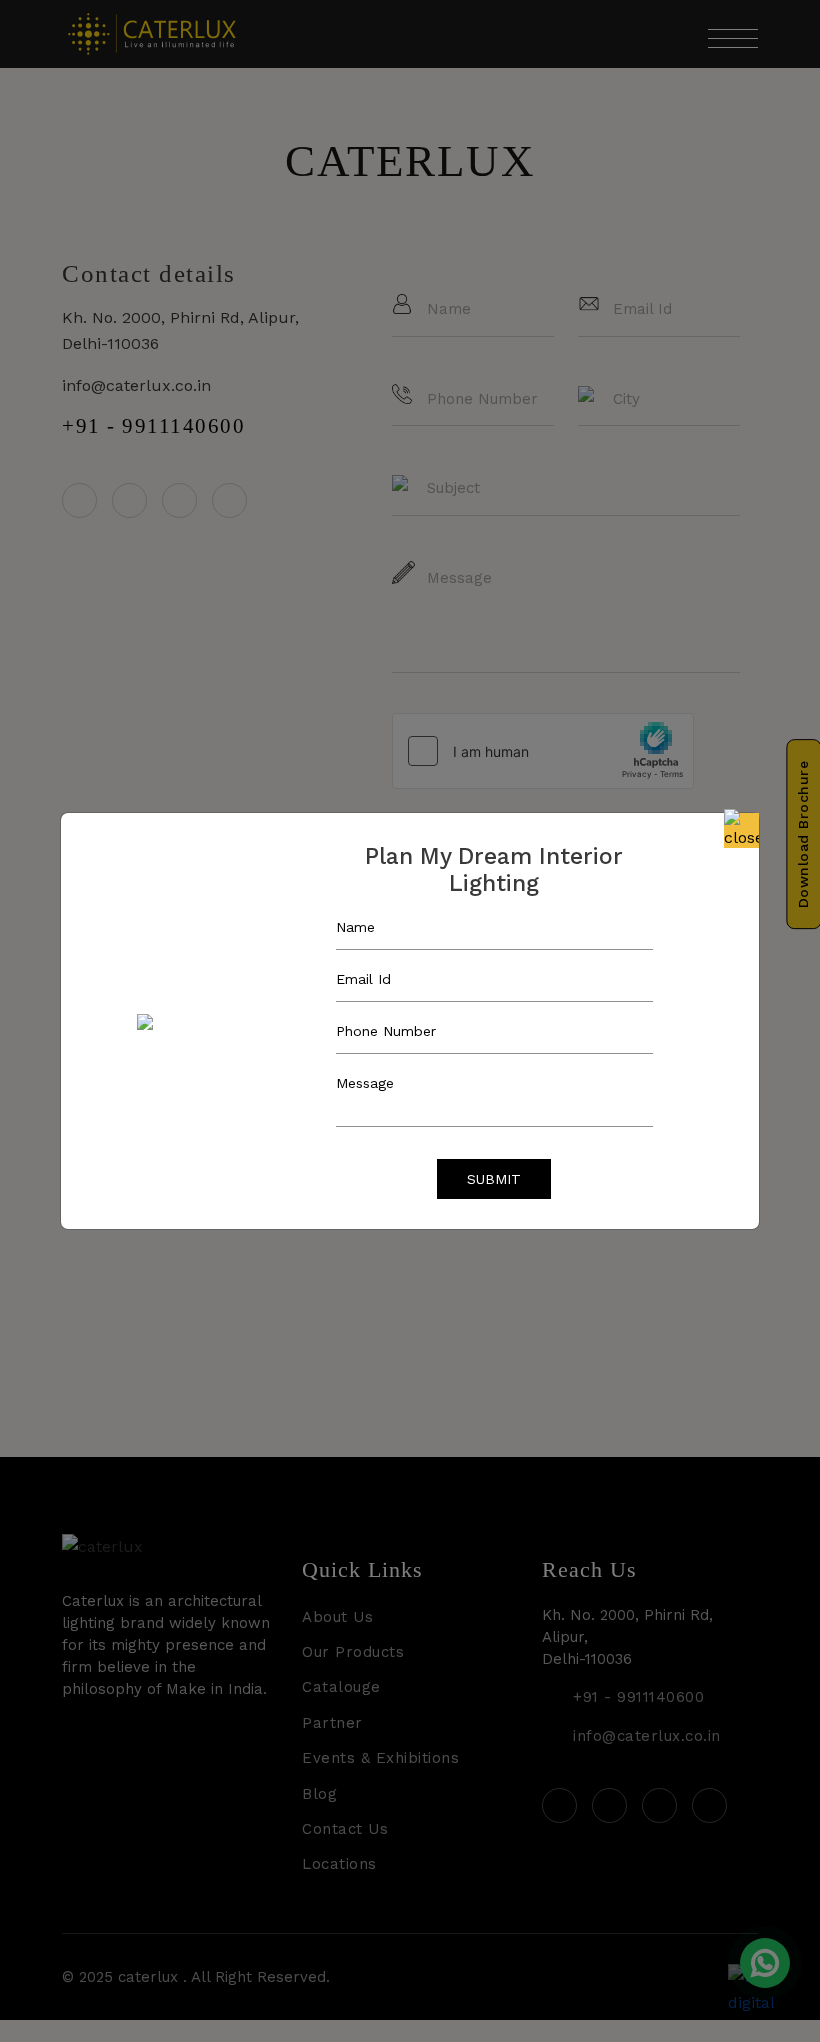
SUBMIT (494, 1179)
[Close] (741, 830)
